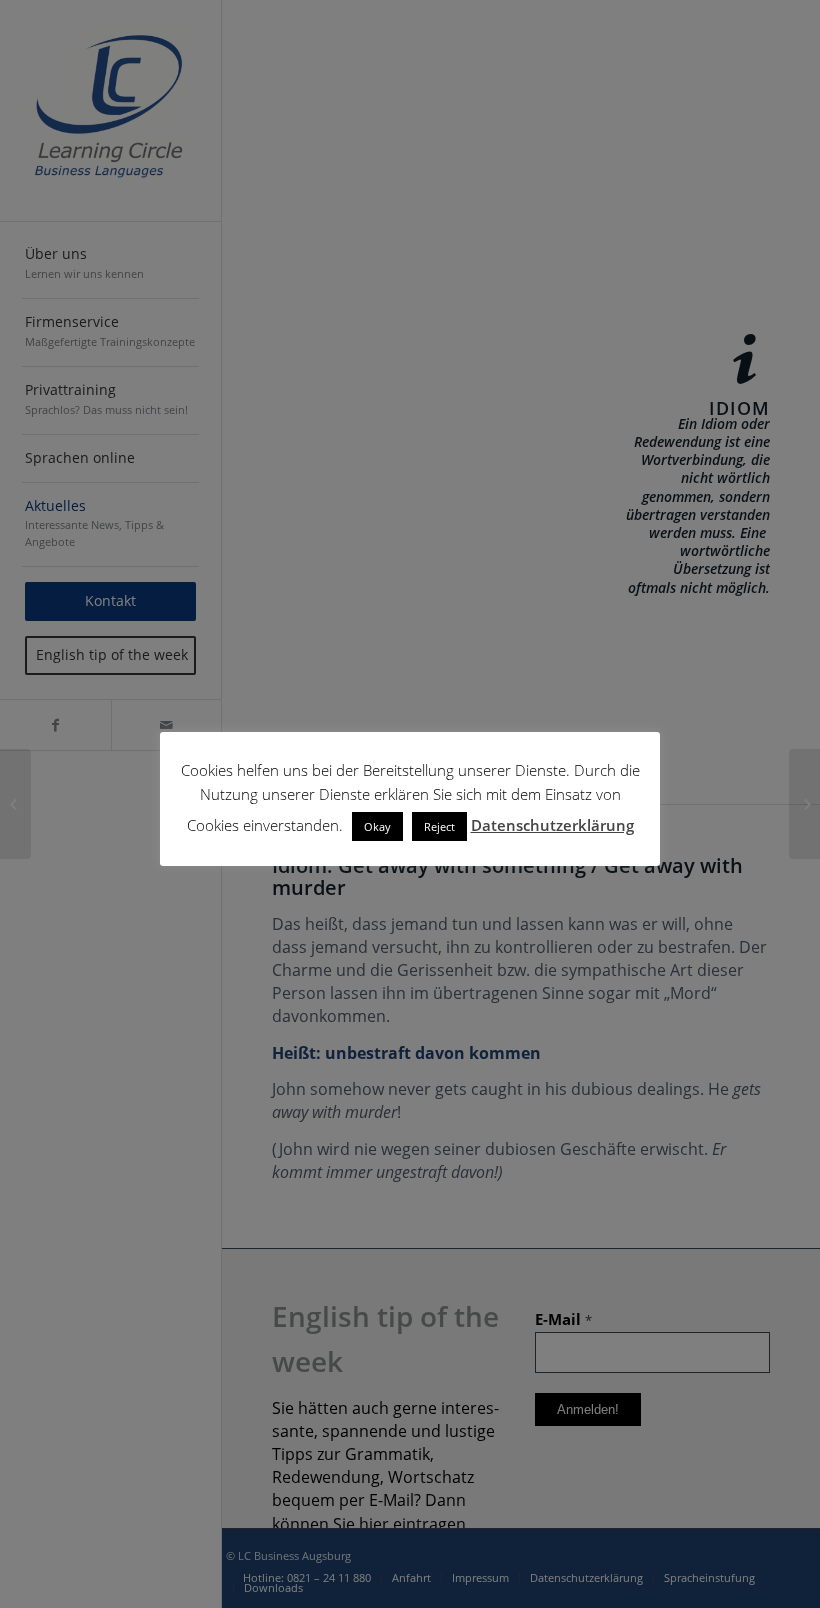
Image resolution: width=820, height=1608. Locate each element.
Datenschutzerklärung (552, 825)
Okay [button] (377, 826)
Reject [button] (439, 826)
